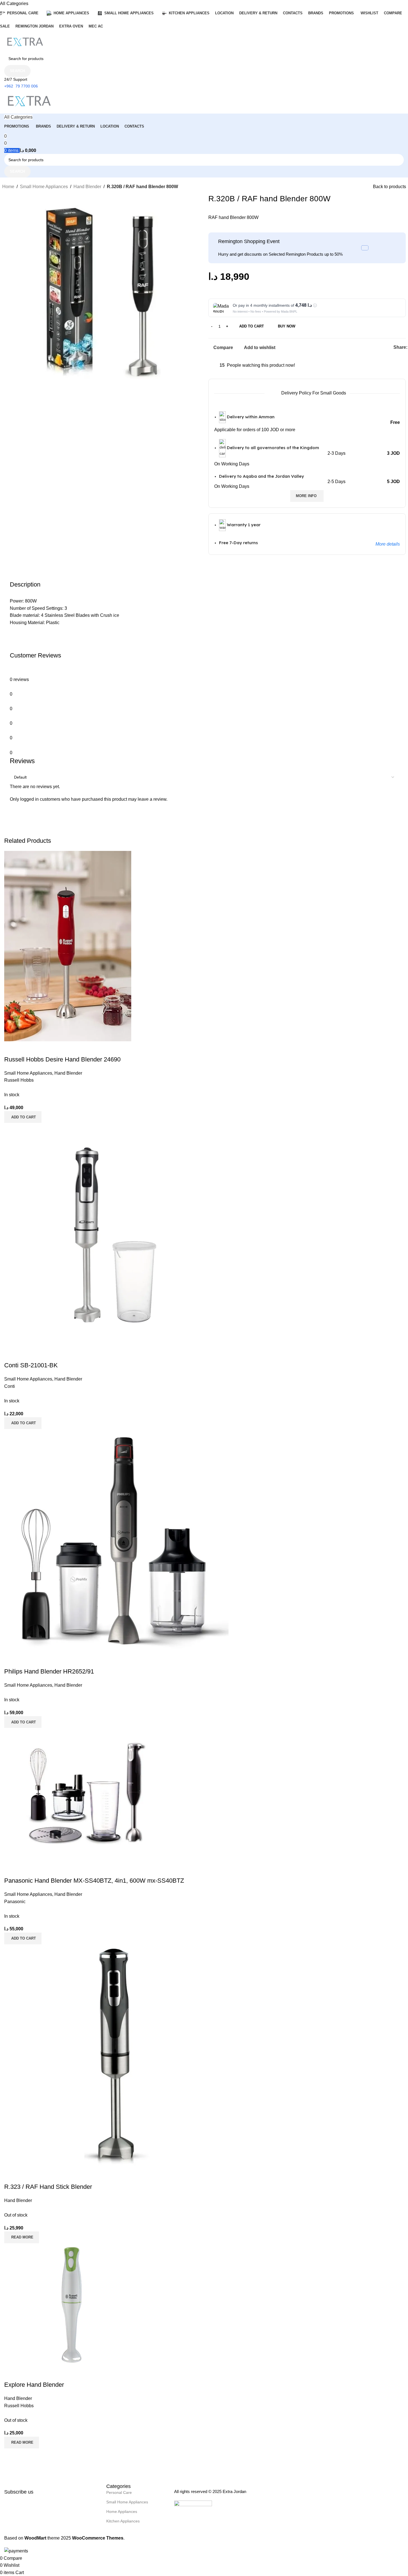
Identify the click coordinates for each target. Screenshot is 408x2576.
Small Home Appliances (44, 187)
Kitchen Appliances (123, 2521)
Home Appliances (122, 2512)
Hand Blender (87, 187)
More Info (306, 496)
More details (388, 544)
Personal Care (119, 2492)
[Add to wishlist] (42, 2176)
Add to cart (252, 326)
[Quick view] (26, 2176)
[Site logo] (25, 42)
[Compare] (11, 2176)
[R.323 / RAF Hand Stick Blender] (116, 2056)
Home (8, 187)
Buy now (287, 326)
